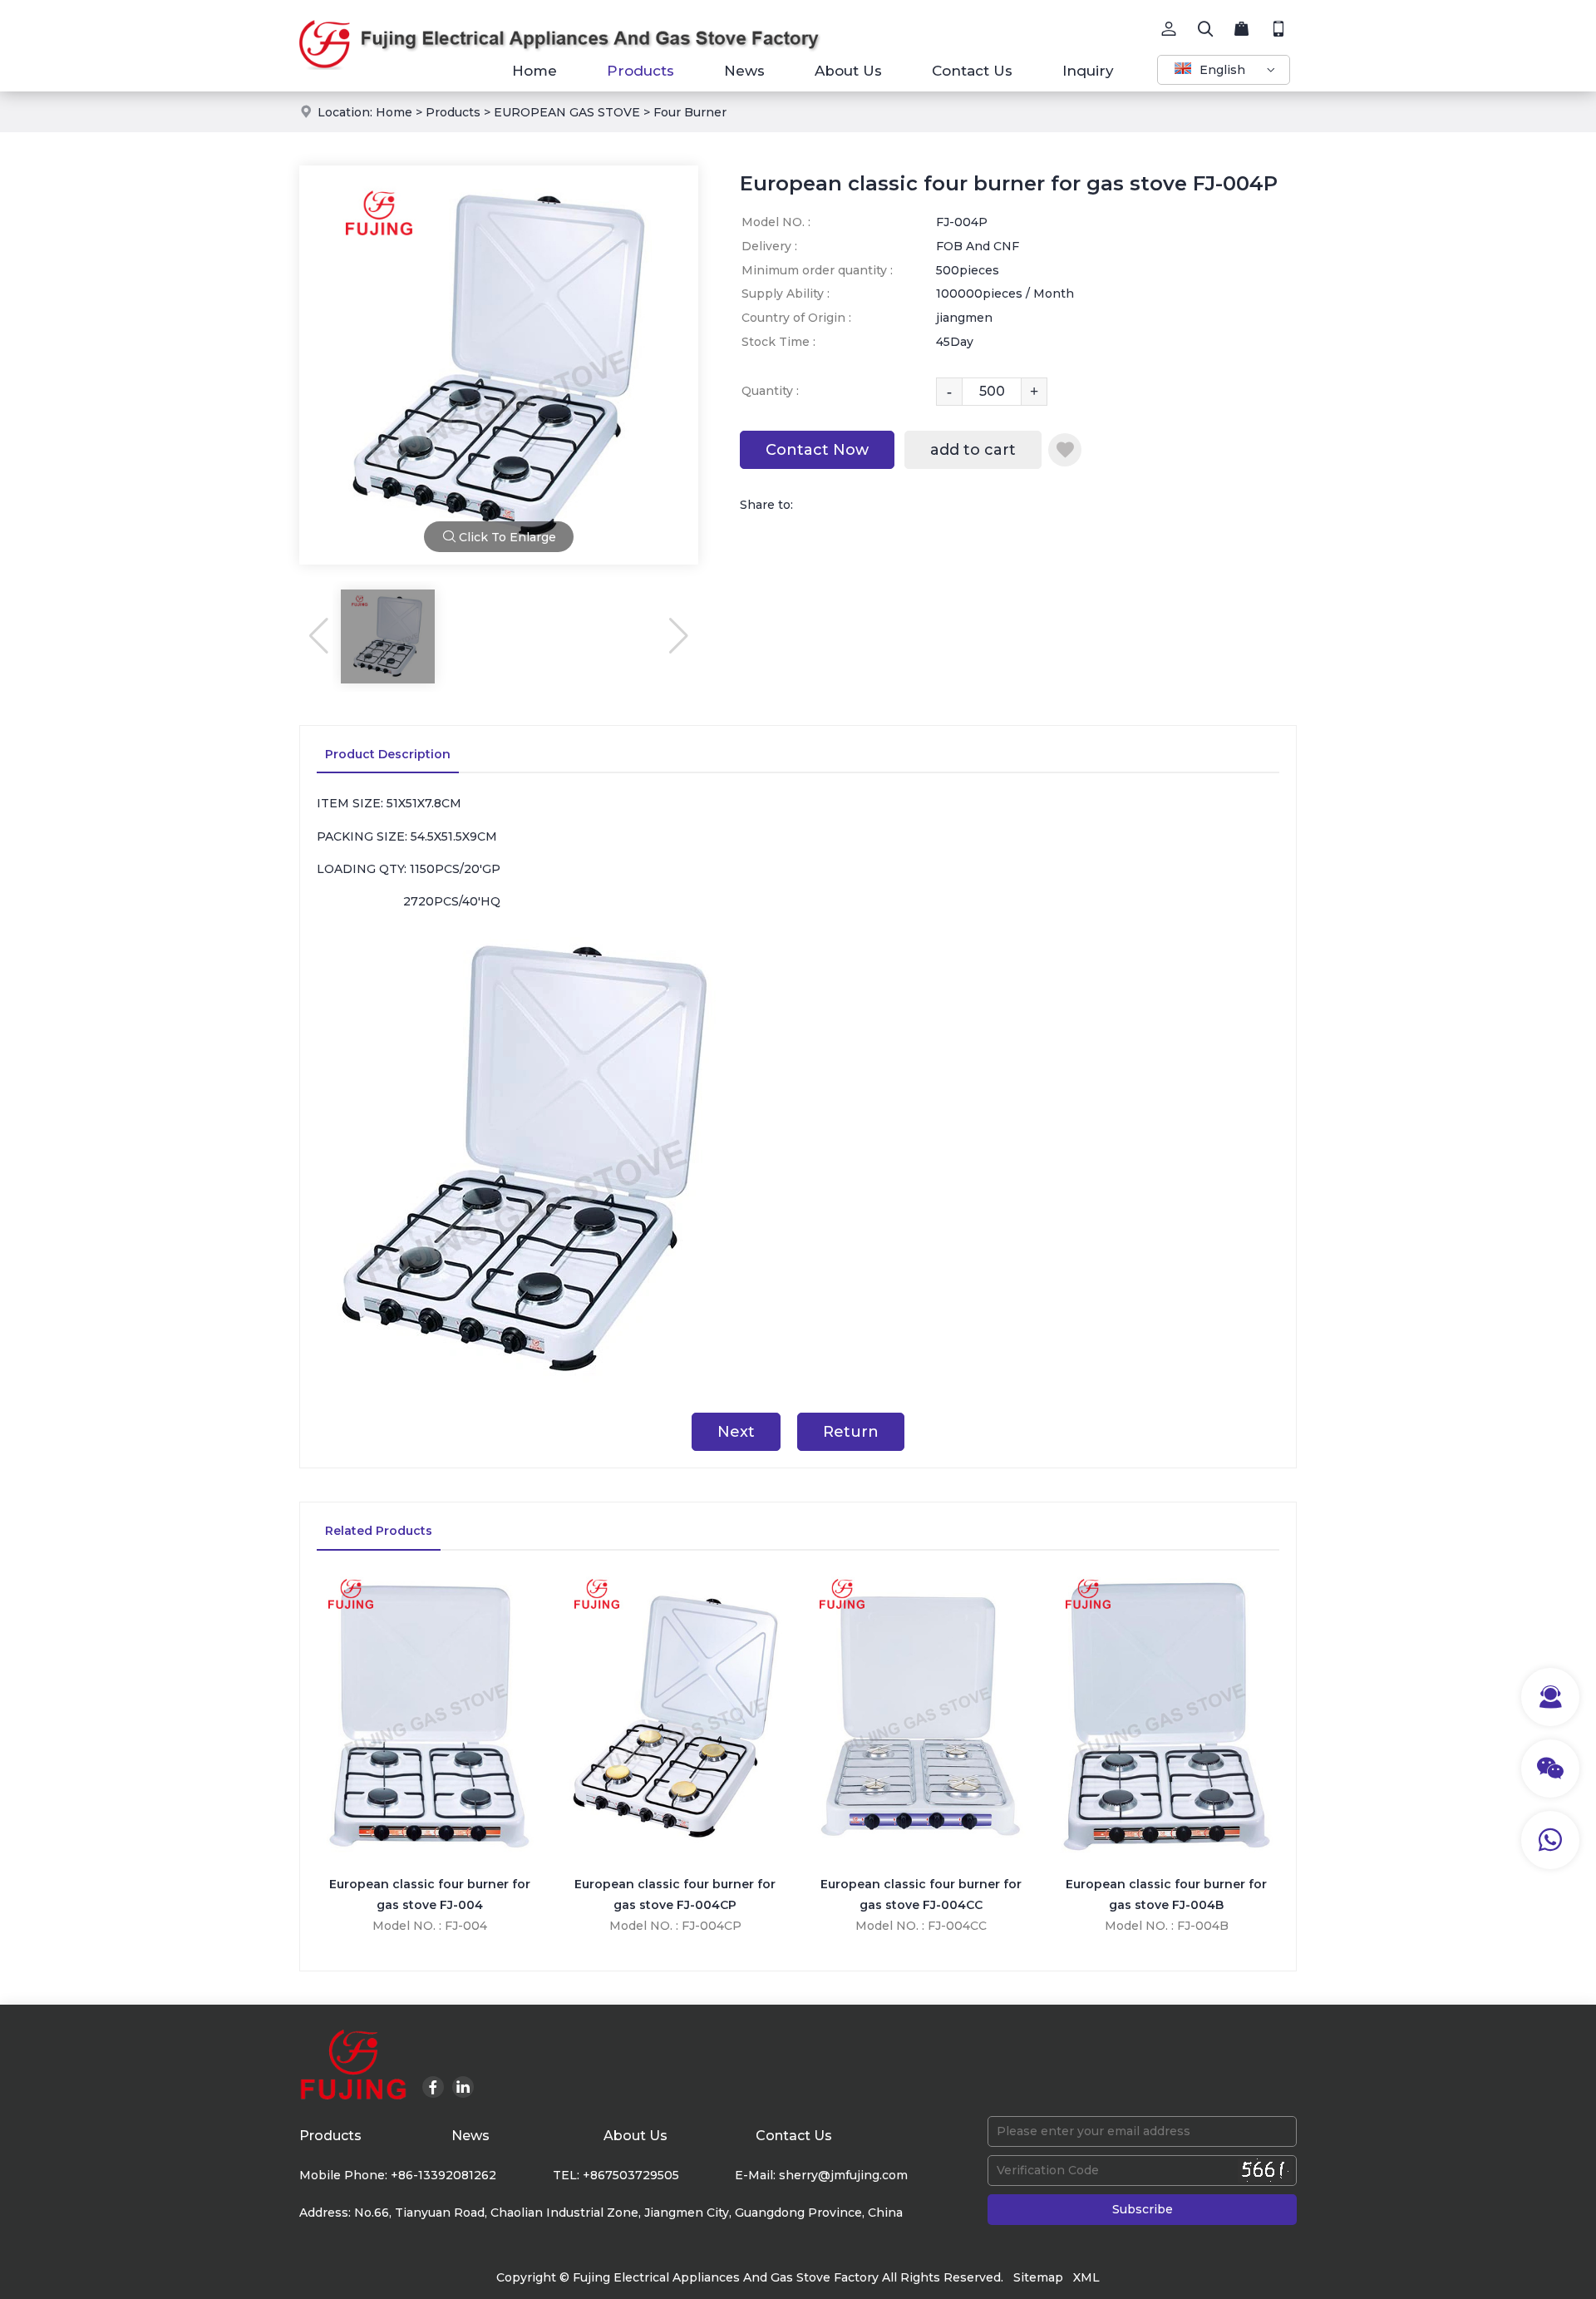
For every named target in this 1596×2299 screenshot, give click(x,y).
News (744, 71)
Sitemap (1038, 2277)
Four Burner (690, 112)
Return (851, 1432)
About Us (848, 71)
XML (1086, 2277)
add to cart (973, 450)
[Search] (1205, 29)
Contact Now (817, 450)
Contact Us (972, 71)
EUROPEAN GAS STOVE (567, 112)
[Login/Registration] (1169, 29)
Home (534, 71)
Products (640, 71)
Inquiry (1088, 71)
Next (736, 1432)
